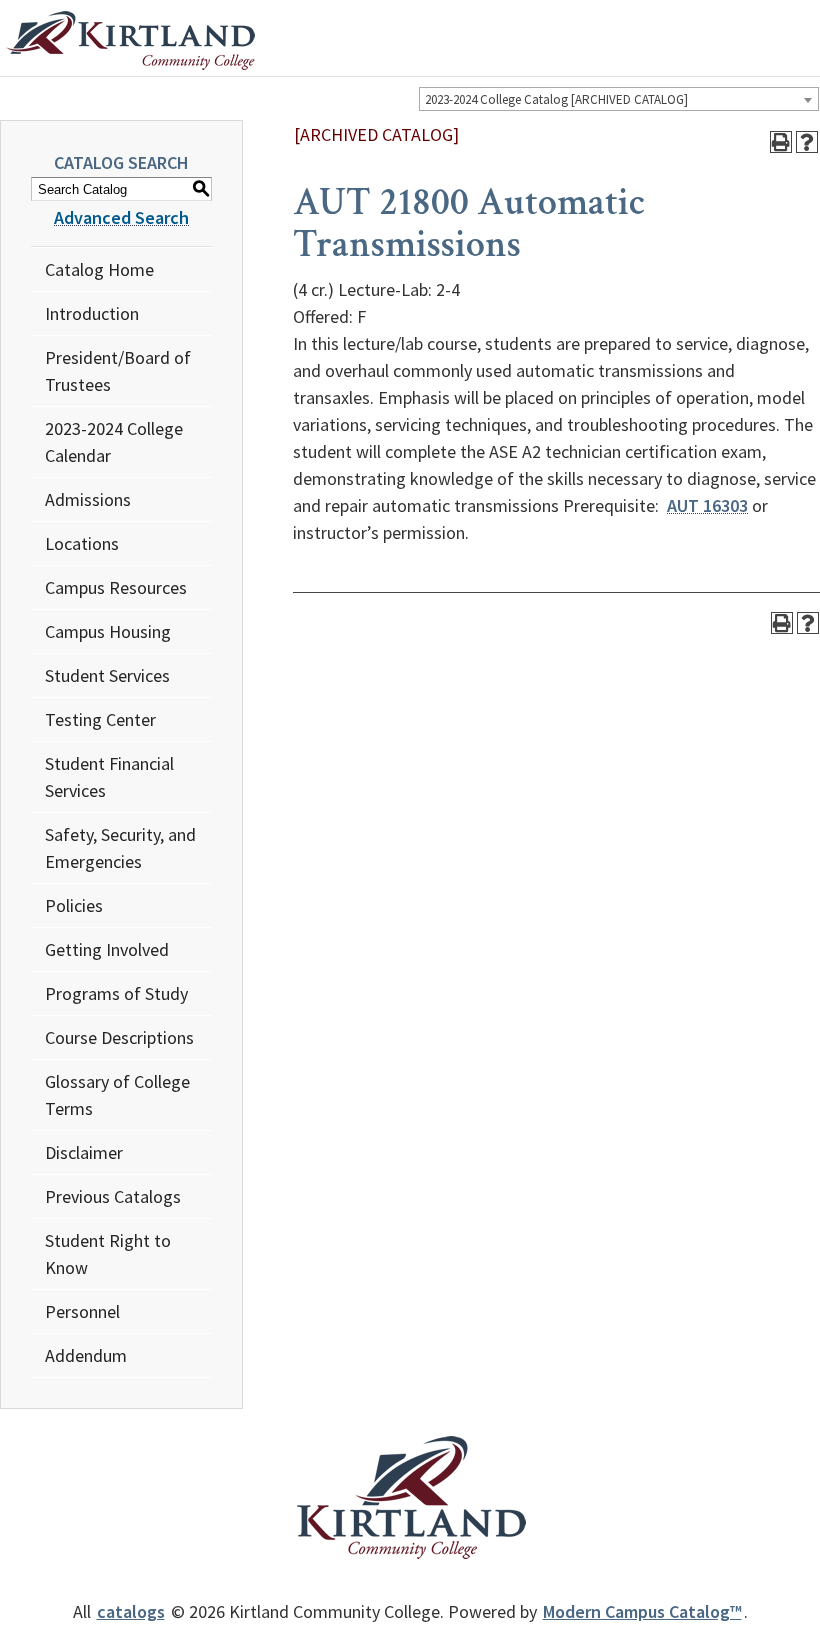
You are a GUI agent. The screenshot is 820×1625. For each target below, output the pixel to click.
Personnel (82, 1311)
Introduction (92, 313)
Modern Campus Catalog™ (642, 1611)
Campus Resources (116, 587)
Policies (74, 905)
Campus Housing (108, 631)
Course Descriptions (119, 1037)
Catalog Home (99, 269)
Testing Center (100, 719)
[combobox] (619, 99)
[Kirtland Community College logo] (130, 41)
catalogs (131, 1611)
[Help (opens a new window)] (807, 142)
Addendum (86, 1355)
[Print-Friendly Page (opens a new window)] (781, 142)
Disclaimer (84, 1152)
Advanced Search (121, 217)
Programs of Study (116, 993)
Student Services (107, 675)
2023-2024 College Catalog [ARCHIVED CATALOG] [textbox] (556, 99)
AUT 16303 (707, 505)
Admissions (88, 499)
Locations (82, 543)
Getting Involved (107, 949)
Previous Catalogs (113, 1196)
